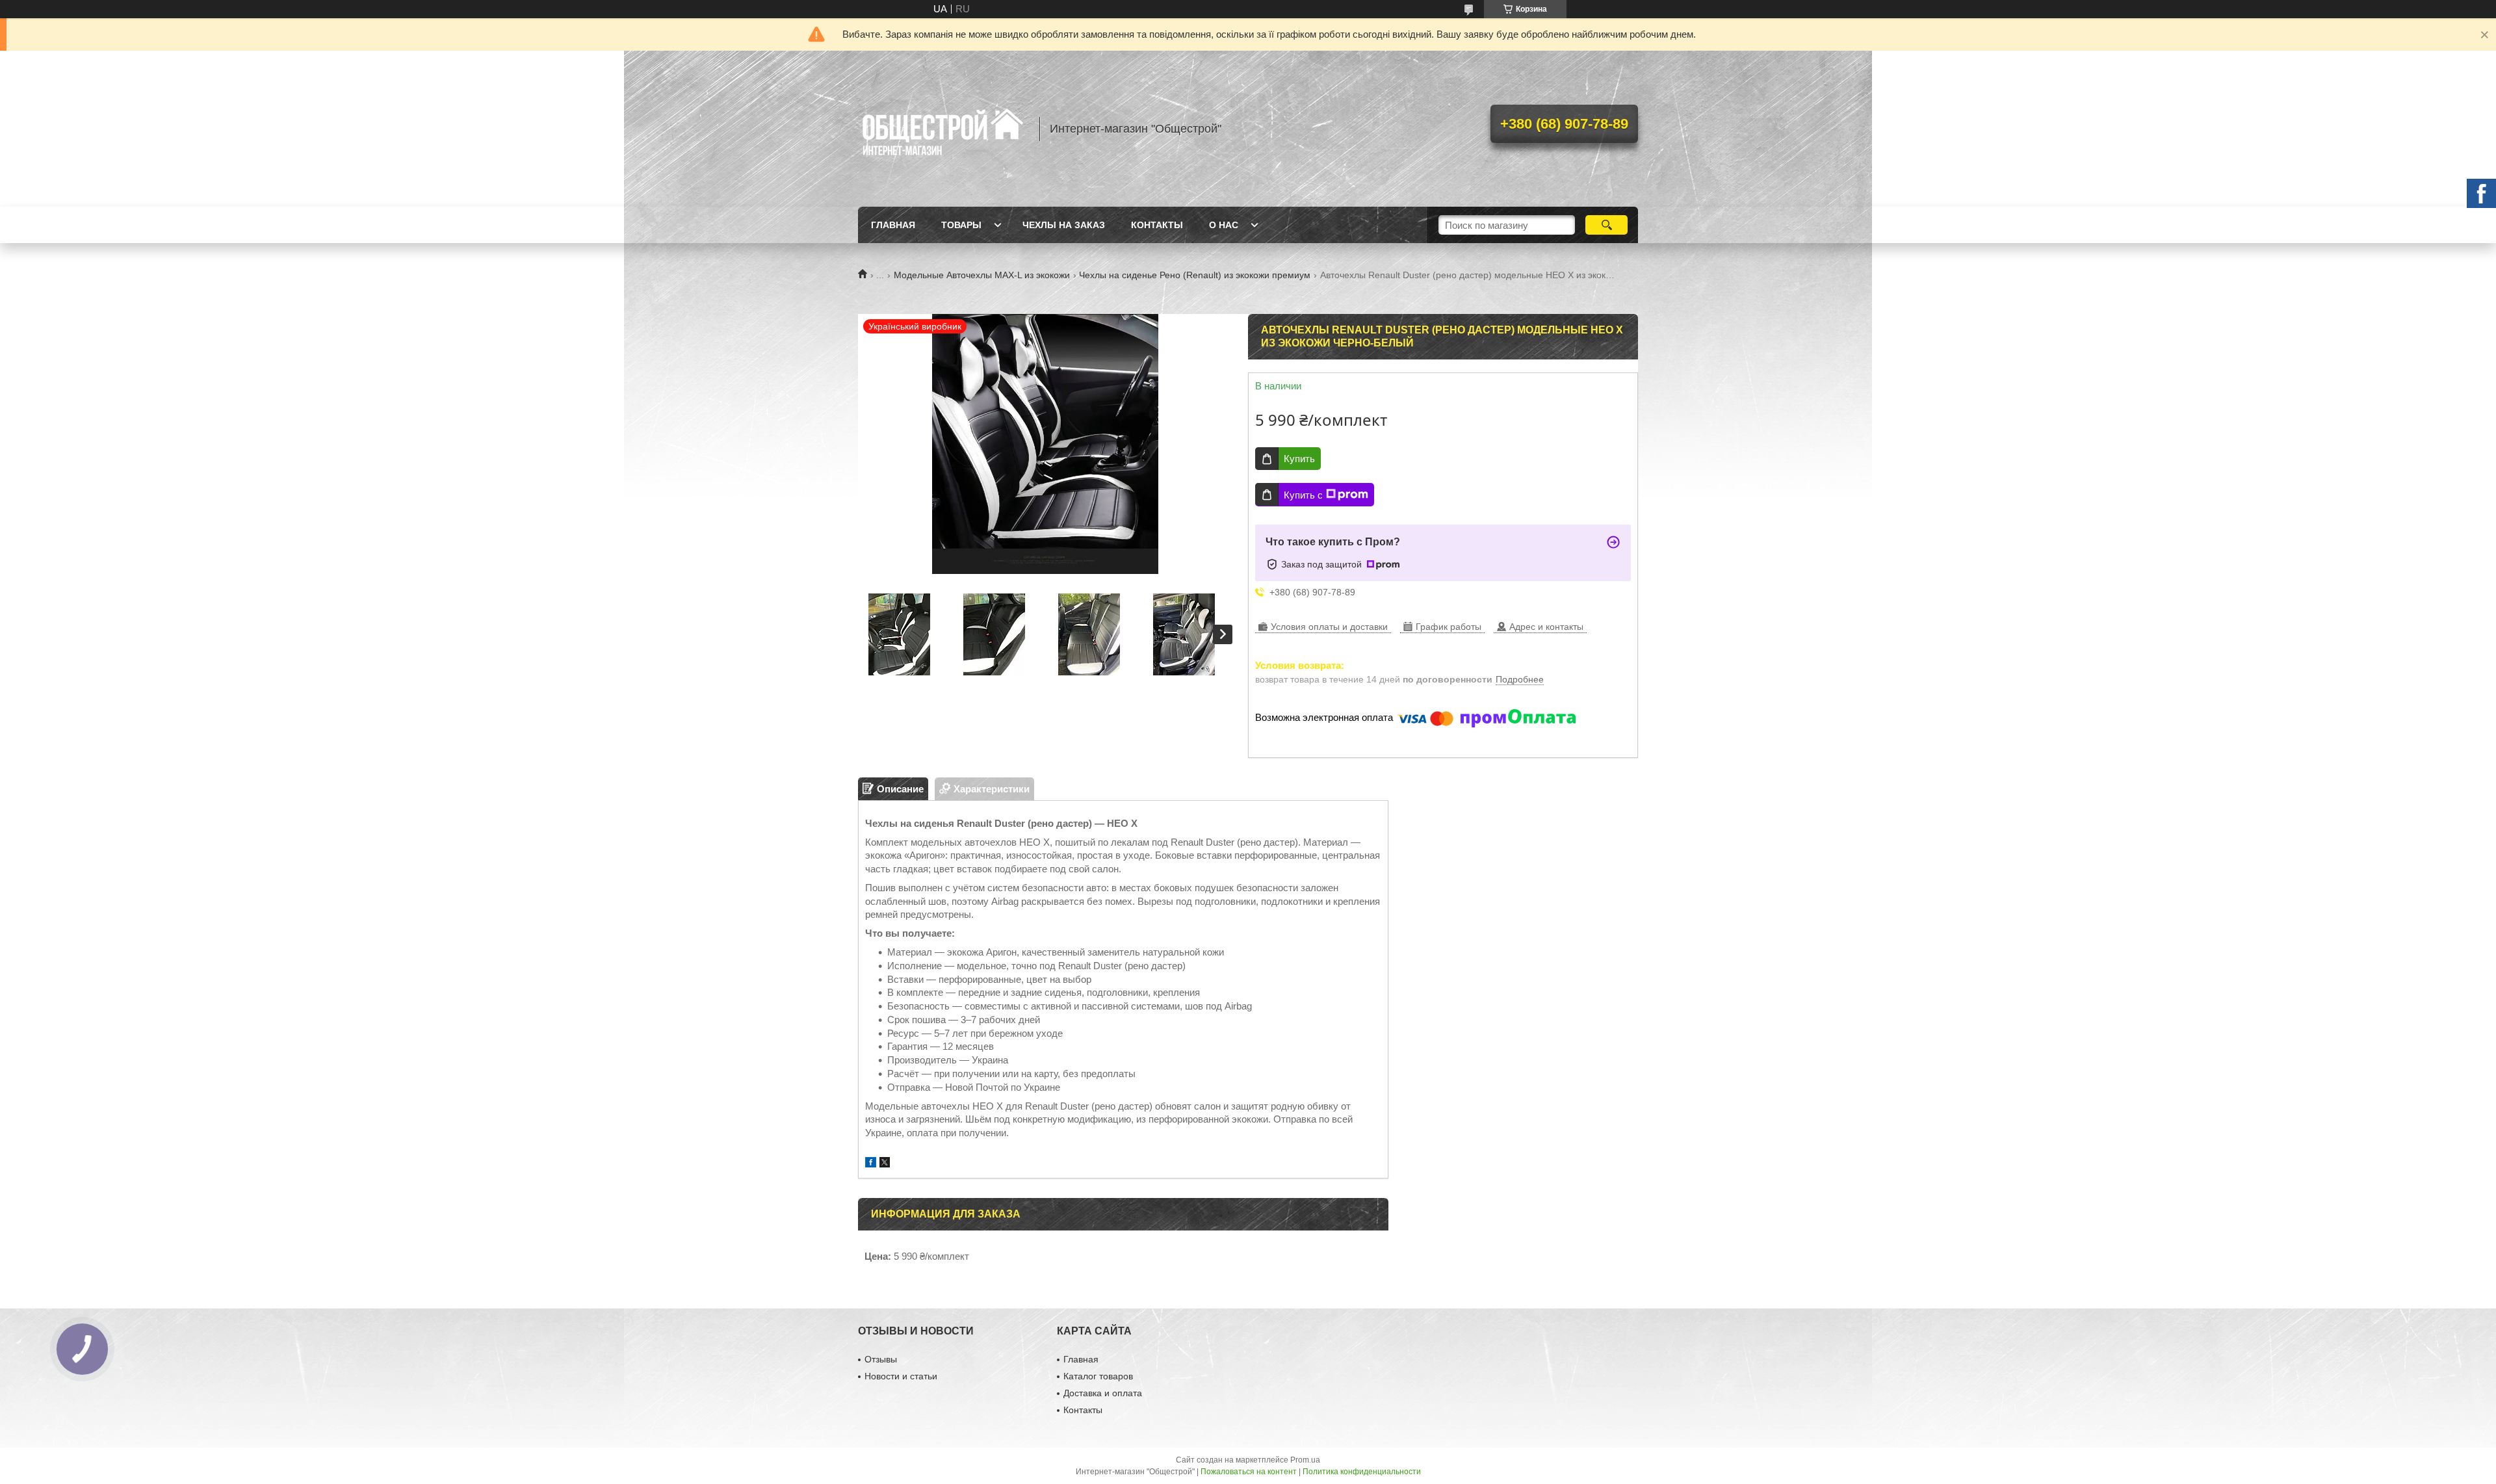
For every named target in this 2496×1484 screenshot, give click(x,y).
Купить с (1303, 495)
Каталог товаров (1098, 1376)
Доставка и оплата (1103, 1393)
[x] (885, 1164)
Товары (961, 225)
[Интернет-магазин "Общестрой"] (942, 129)
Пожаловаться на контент (1249, 1472)
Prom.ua (1305, 1460)
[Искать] (1606, 225)
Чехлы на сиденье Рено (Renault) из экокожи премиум (1195, 275)
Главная (893, 225)
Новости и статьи (901, 1376)
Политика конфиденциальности (1362, 1472)
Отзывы (881, 1359)
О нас (1224, 225)
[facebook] (871, 1164)
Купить (1299, 459)
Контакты (1157, 225)
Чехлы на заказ (1064, 225)
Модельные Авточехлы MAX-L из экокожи (982, 275)
